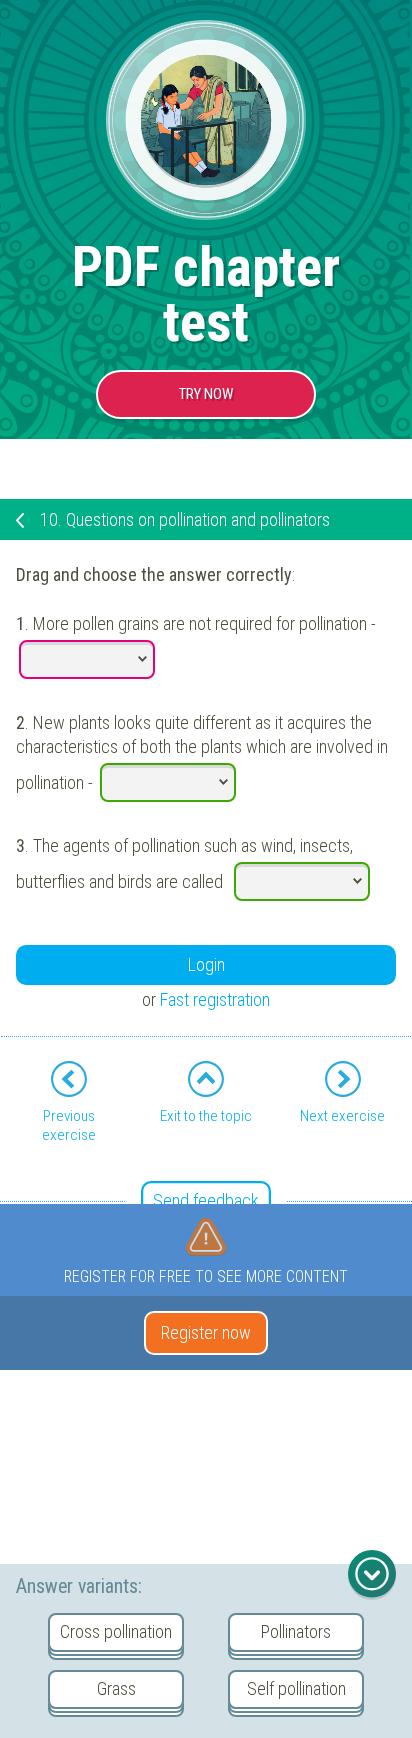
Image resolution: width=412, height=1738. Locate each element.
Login (206, 964)
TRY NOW (206, 394)
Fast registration (215, 999)
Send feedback (206, 1200)
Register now (206, 1332)
